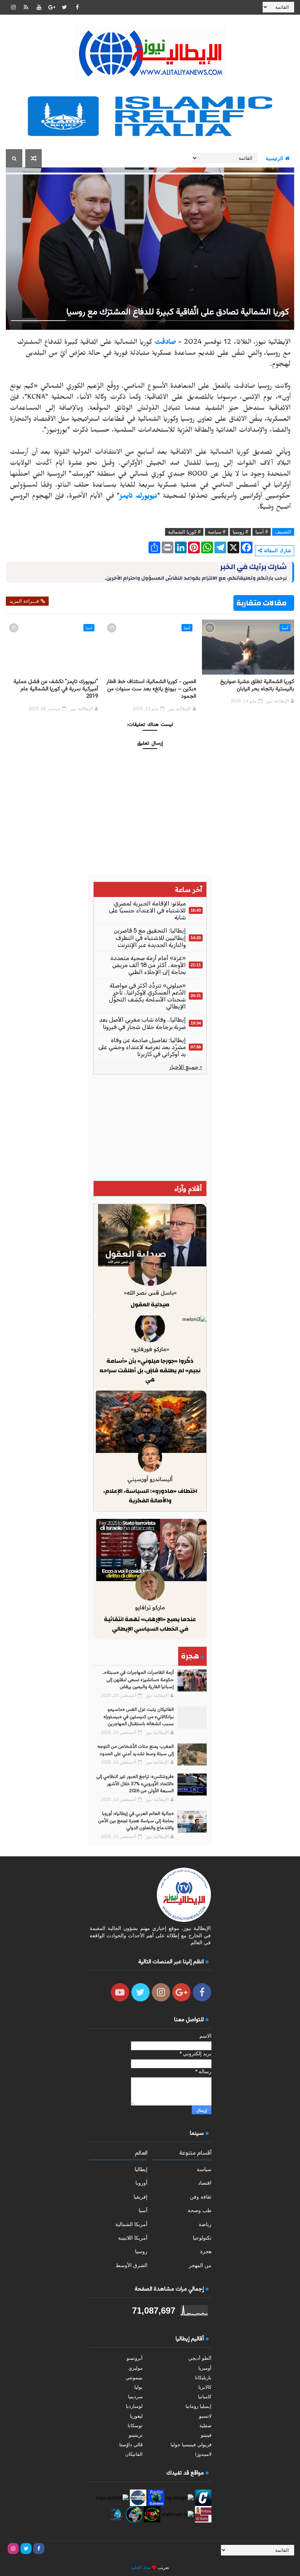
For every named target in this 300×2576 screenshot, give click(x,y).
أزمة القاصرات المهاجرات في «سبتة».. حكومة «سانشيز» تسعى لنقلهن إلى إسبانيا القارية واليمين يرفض (138, 1680)
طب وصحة (200, 2210)
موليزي (136, 2368)
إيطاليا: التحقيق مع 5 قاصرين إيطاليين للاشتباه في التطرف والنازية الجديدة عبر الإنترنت (150, 938)
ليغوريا (136, 2416)
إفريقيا (140, 2197)
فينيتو (206, 2435)
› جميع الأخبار (186, 1067)
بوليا (138, 2387)
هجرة (206, 2251)
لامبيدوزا (203, 2454)
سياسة (204, 2169)
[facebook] (77, 7)
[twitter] (64, 7)
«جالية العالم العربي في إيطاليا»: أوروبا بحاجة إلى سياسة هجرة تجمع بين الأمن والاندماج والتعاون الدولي (136, 1821)
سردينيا (135, 2397)
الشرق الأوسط (132, 2265)
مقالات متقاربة (261, 603)
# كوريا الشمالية (184, 532)
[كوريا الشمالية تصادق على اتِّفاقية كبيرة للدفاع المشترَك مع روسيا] (150, 248)
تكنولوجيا (202, 2238)
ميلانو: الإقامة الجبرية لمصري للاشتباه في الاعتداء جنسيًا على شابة (147, 910)
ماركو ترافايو (150, 1607)
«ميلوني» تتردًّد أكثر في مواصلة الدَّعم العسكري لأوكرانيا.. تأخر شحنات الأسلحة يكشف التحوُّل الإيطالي (147, 996)
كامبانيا (205, 2397)
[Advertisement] (150, 1128)
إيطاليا (141, 2169)
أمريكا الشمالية (131, 2224)
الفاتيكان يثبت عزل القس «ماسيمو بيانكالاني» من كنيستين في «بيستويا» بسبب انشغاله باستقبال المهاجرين (139, 1717)
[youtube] (39, 7)
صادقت (165, 343)
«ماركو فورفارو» (150, 1349)
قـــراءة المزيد (24, 601)
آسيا (285, 628)
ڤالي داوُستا (131, 2445)
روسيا (141, 2251)
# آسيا (262, 532)
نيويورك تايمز (138, 497)
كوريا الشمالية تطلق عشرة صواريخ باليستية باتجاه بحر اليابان (257, 685)
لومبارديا (134, 2406)
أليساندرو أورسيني (150, 1479)
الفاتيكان (134, 2454)
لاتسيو (205, 2416)
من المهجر (200, 2265)
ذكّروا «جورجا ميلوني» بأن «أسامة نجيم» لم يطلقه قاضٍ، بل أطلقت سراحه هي (150, 1370)
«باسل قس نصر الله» (150, 1293)
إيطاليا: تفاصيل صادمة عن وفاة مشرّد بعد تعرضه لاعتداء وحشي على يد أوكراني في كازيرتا (142, 1047)
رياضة (205, 2224)
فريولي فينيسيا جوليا (191, 2445)
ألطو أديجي (200, 2358)
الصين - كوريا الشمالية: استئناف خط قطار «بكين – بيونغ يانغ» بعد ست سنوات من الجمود (151, 689)
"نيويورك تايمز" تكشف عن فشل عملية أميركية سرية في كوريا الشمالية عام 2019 (56, 689)
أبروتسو (135, 2358)
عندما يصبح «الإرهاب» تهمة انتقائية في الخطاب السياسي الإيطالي (150, 1624)
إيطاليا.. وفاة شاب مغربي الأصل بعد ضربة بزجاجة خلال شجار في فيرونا (142, 1023)
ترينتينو (136, 2435)
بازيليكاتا (203, 2378)
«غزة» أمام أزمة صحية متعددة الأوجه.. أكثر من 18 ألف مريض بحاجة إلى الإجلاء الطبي (148, 965)
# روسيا (240, 532)
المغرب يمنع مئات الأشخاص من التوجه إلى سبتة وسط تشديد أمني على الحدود (136, 1750)
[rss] (26, 7)
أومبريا (205, 2368)
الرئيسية (274, 158)
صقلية (205, 2426)
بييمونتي (134, 2378)
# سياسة (217, 532)
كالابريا (205, 2387)
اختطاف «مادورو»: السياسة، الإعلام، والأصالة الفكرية (150, 1496)
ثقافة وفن (201, 2197)
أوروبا (141, 2183)
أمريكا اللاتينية (133, 2238)
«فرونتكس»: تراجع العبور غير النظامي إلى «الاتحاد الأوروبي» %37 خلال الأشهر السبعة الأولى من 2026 (135, 1784)
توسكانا (135, 2426)
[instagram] (13, 7)
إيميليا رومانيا (198, 2406)
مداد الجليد (141, 2568)
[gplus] (52, 7)
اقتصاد (205, 2183)
